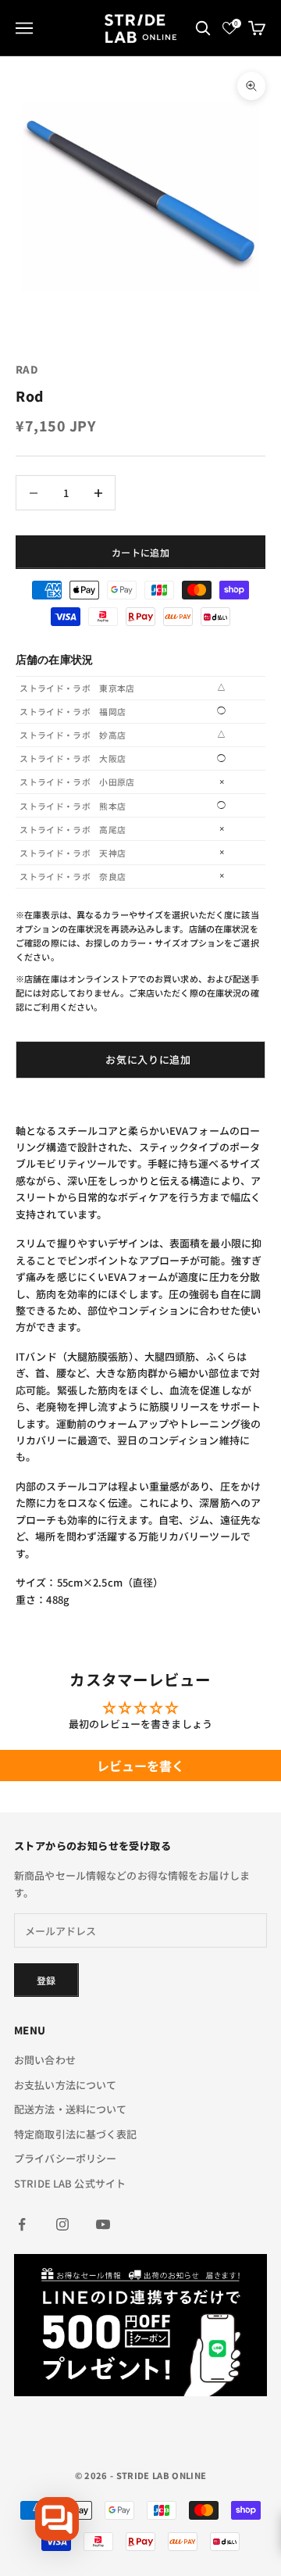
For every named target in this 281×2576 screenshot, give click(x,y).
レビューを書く (141, 1766)
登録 (46, 1980)
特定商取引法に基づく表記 (76, 2134)
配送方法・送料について (70, 2109)
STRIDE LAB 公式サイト (70, 2183)
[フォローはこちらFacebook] (22, 2224)
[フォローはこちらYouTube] (103, 2224)
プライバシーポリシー (65, 2158)
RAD (27, 369)
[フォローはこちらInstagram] (62, 2224)
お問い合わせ (45, 2060)
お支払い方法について (65, 2085)
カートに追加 (140, 552)
